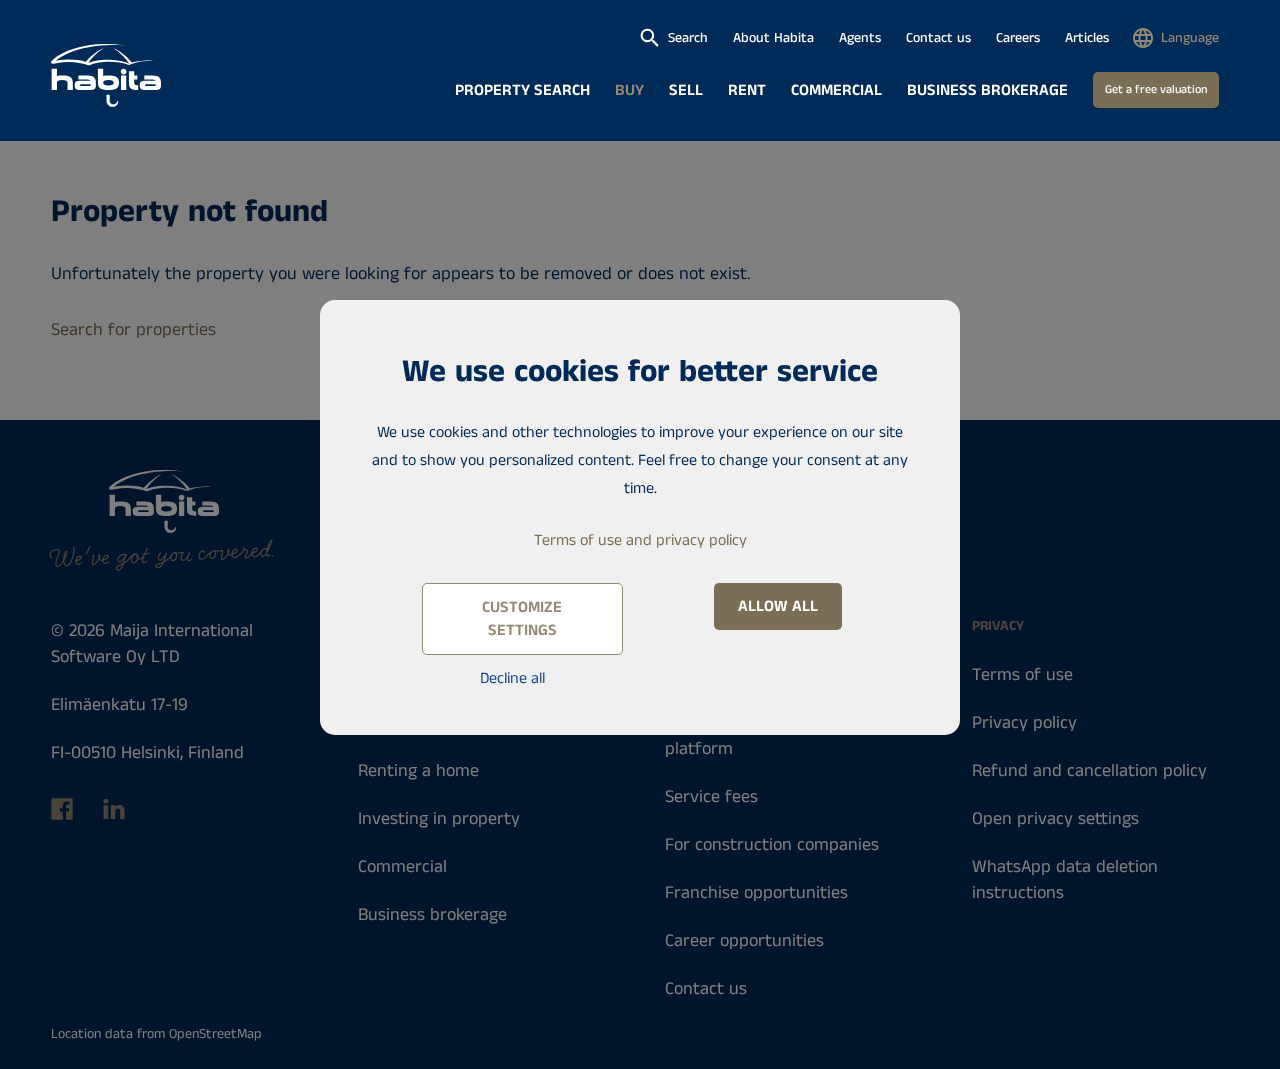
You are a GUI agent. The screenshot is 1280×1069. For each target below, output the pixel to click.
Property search (522, 90)
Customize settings (522, 619)
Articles (1087, 38)
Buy (629, 90)
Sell (686, 90)
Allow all (778, 606)
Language (1190, 38)
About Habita (773, 38)
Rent (747, 90)
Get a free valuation (1156, 89)
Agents (860, 38)
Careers (1018, 38)
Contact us (938, 38)
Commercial (836, 90)
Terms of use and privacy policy (640, 540)
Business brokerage (987, 90)
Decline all (512, 678)
